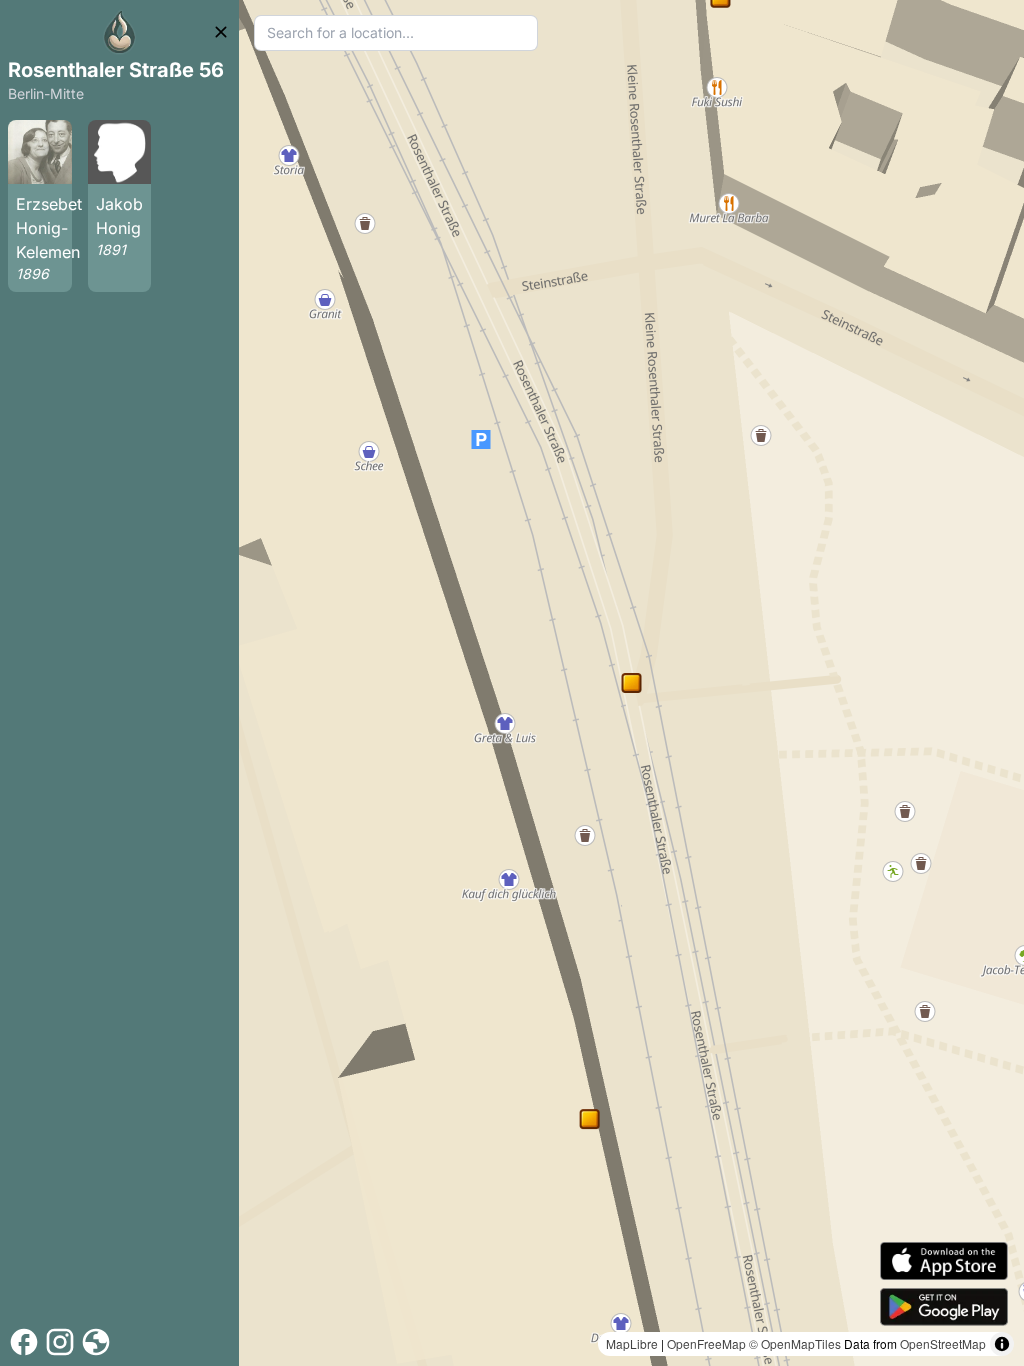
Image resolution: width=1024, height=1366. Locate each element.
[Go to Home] (120, 32)
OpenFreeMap (706, 1343)
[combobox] (396, 33)
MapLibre (632, 1343)
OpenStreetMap (943, 1343)
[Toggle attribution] (1002, 1344)
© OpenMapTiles (795, 1343)
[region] (631, 683)
